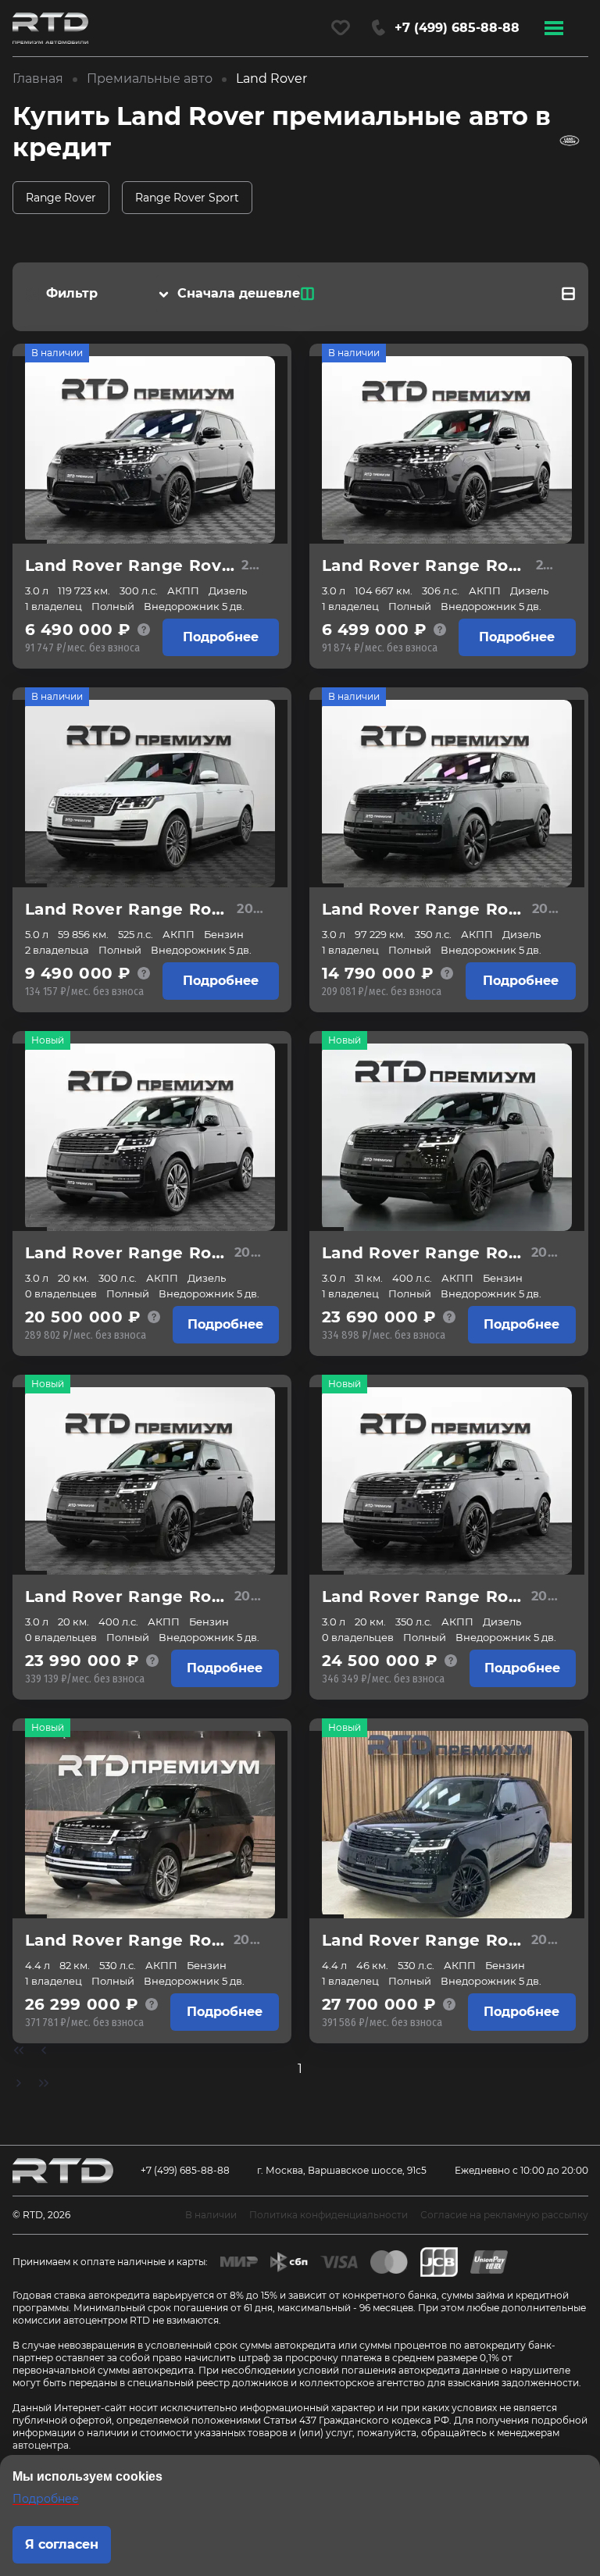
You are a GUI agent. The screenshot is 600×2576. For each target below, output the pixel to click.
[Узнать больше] (144, 630)
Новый (48, 1040)
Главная (38, 78)
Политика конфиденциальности (329, 2215)
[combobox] (236, 294)
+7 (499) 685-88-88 (185, 2170)
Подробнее (221, 637)
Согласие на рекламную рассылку (504, 2215)
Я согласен (62, 2544)
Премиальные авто (150, 78)
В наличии (57, 353)
